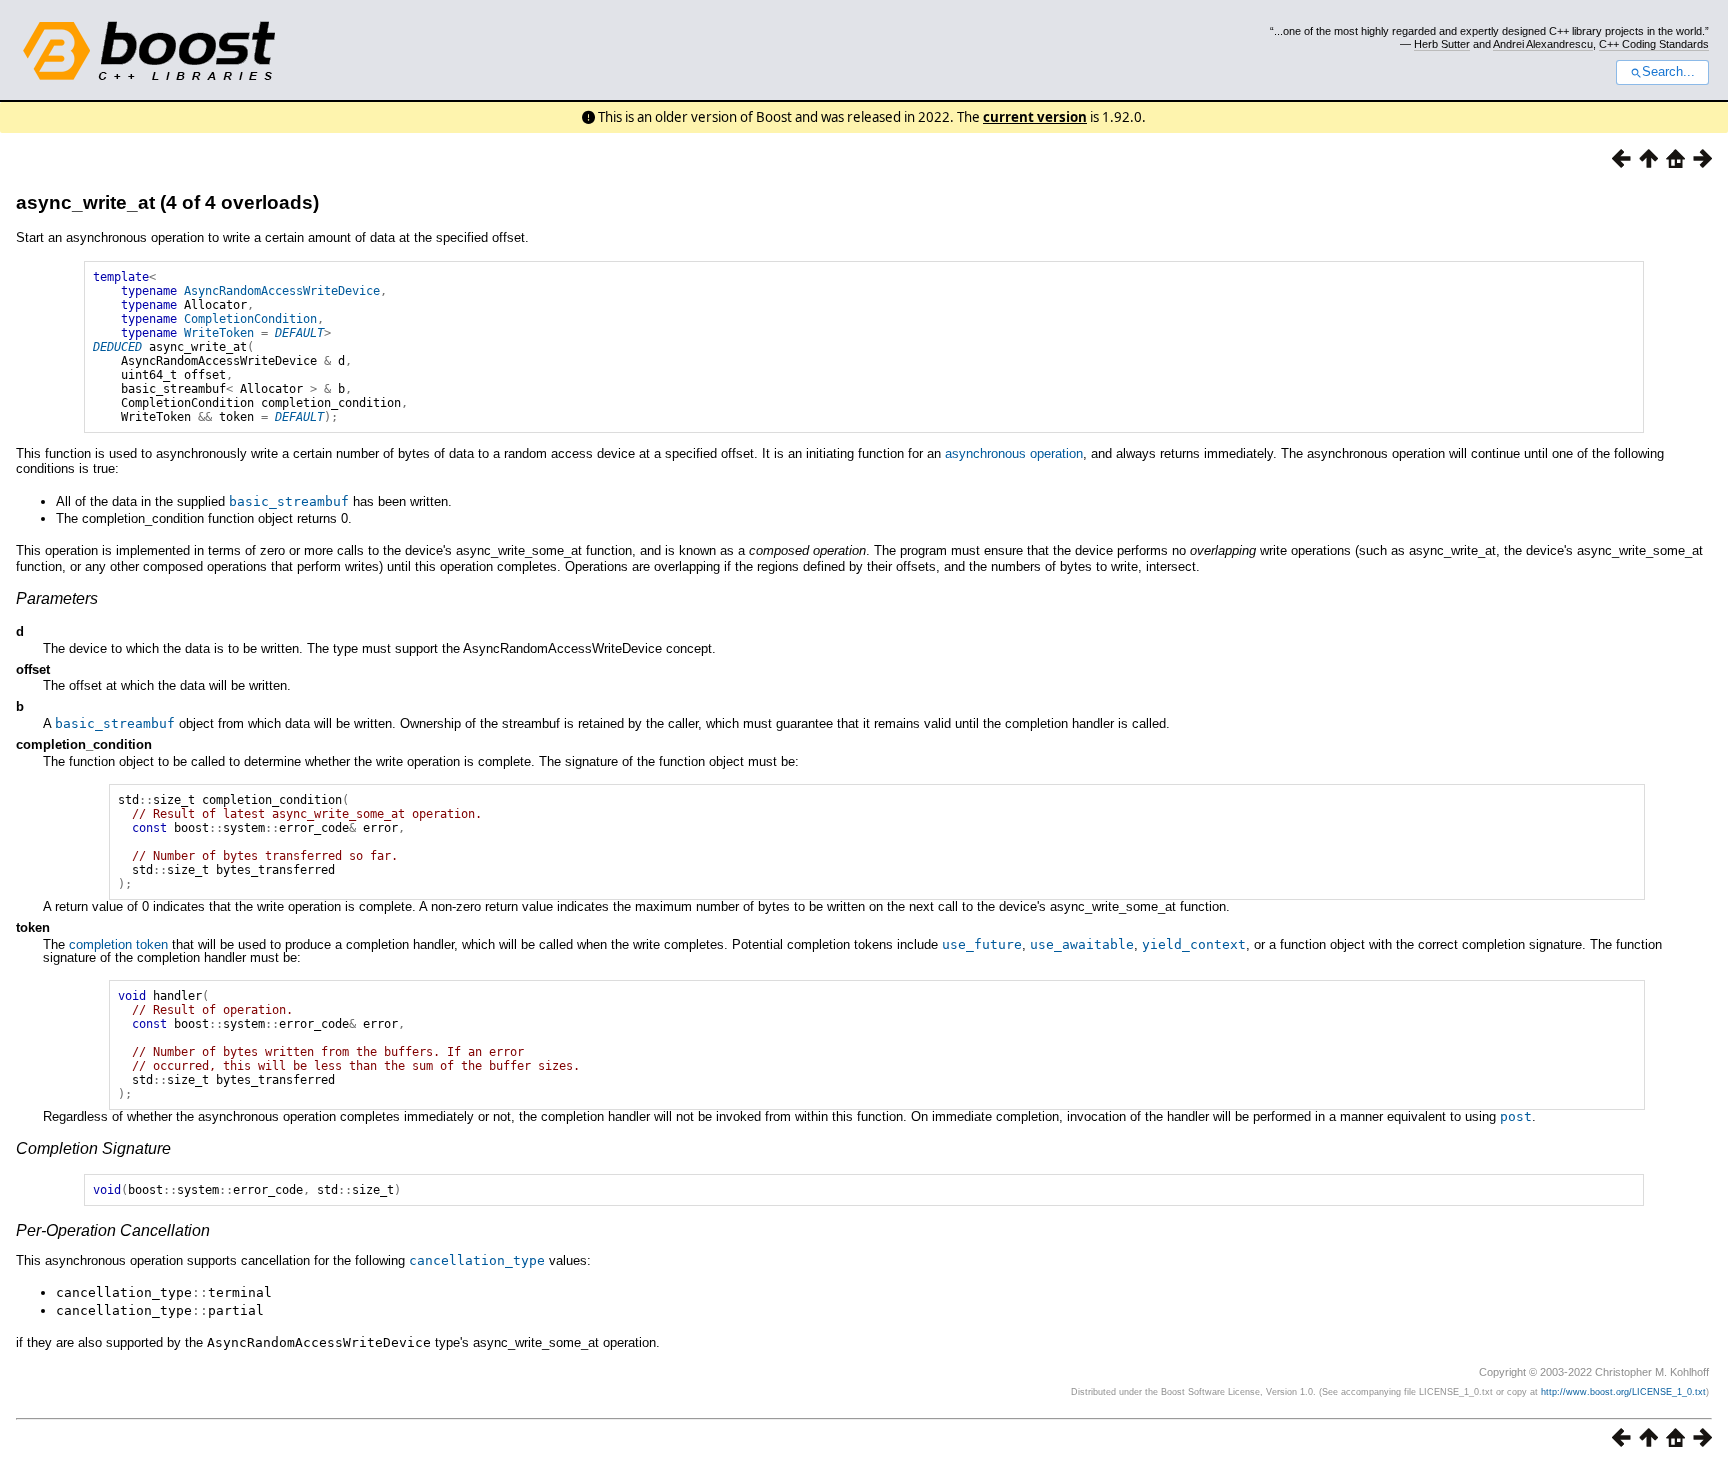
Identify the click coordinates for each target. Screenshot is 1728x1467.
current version (1035, 117)
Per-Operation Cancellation (113, 1230)
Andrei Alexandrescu (1543, 44)
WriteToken (219, 333)
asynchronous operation (1014, 453)
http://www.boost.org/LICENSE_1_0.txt (1623, 1392)
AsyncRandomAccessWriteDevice (282, 291)
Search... (1668, 72)
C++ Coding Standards (1654, 44)
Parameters (57, 598)
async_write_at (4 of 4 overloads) (167, 202)
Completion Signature (93, 1148)
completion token (118, 944)
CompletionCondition (250, 319)
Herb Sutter (1442, 44)
